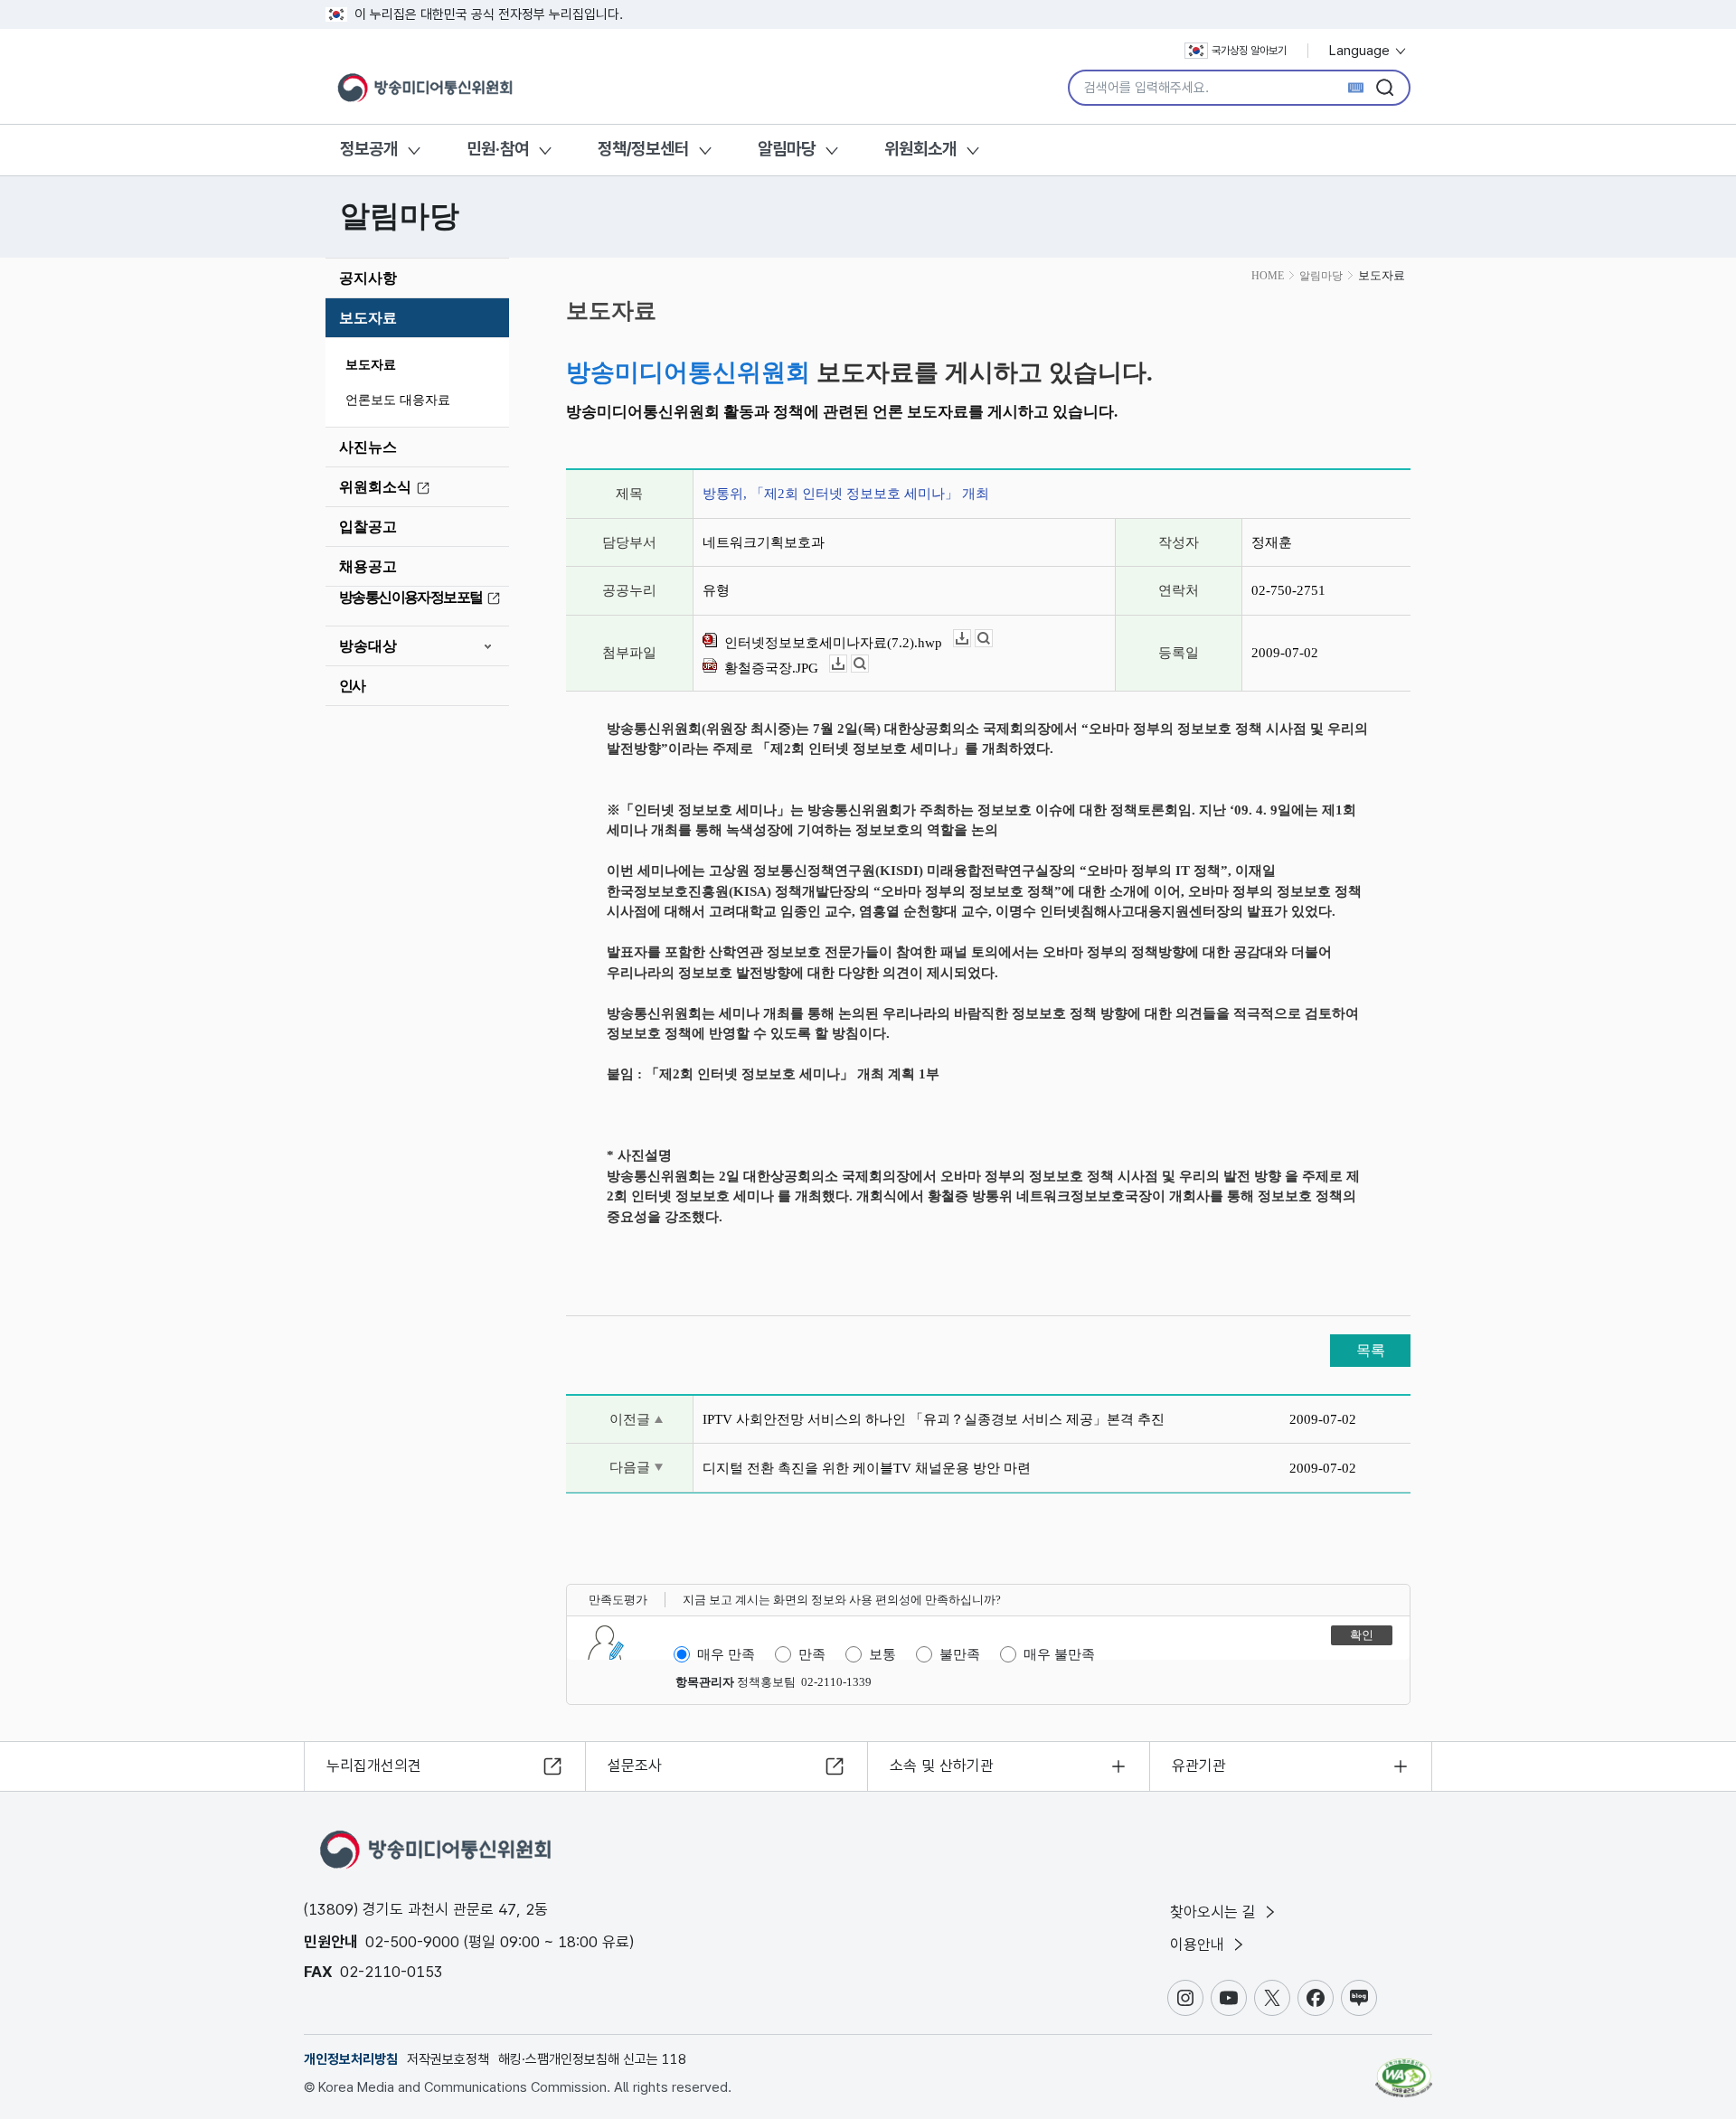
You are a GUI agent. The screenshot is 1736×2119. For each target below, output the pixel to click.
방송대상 (368, 646)
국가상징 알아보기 (1249, 51)
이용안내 (1199, 1945)
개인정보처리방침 (351, 2059)
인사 (352, 686)
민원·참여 (498, 149)
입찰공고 (368, 527)
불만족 (960, 1654)
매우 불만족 (1059, 1654)
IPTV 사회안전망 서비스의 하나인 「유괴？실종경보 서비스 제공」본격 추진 (934, 1419)
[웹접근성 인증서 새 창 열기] (1404, 2069)
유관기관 (1199, 1766)
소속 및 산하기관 (942, 1766)
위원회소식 (375, 487)
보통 (882, 1654)
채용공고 (368, 566)
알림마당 (787, 149)
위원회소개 (920, 149)
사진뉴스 (368, 447)
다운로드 (971, 639)
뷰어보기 (992, 639)
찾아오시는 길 (1215, 1912)
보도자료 (368, 318)
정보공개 (369, 149)
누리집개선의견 (374, 1766)
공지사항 (368, 278)
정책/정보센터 (643, 149)
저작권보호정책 (448, 2059)
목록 (1371, 1350)
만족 (812, 1654)
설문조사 (635, 1766)
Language (1361, 51)
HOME (1268, 276)
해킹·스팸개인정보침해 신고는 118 (592, 2059)
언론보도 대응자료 (398, 400)
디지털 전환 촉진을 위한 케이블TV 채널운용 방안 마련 (867, 1468)
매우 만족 (726, 1654)
